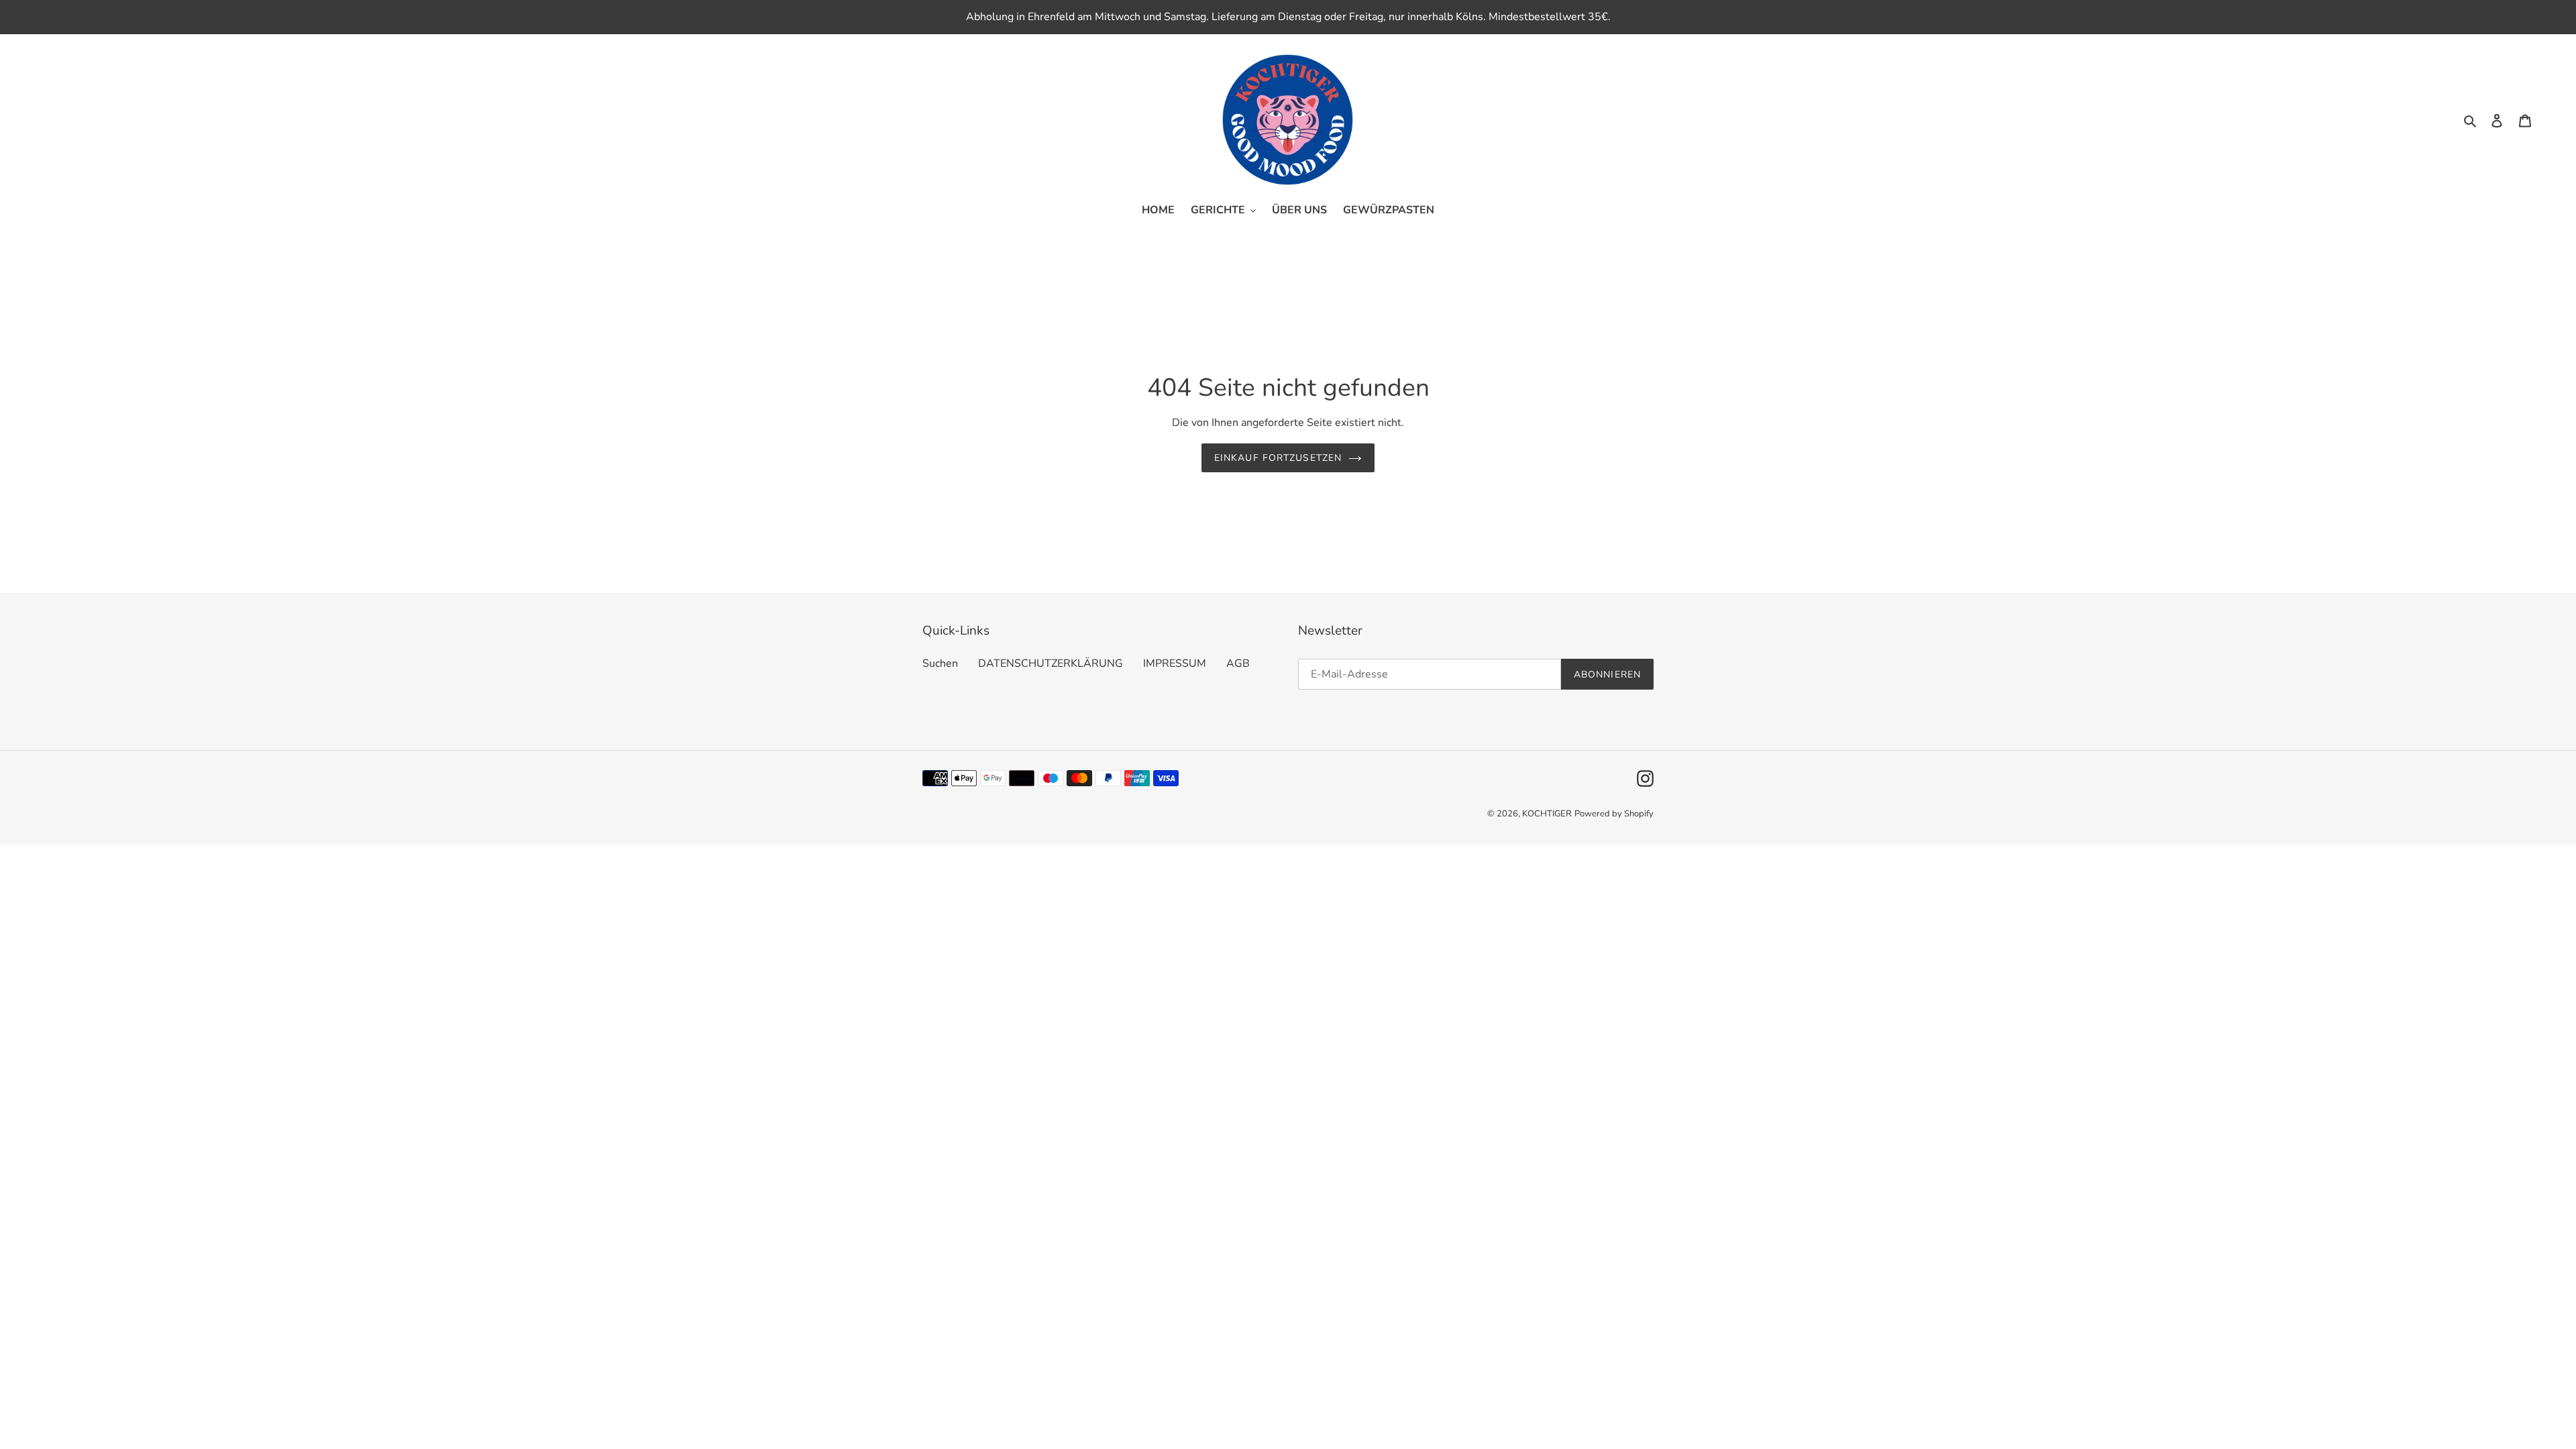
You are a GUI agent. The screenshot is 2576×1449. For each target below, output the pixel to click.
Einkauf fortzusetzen (1278, 458)
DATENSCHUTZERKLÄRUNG (1051, 663)
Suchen (940, 663)
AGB (1238, 663)
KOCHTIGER (1547, 814)
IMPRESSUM (1175, 663)
